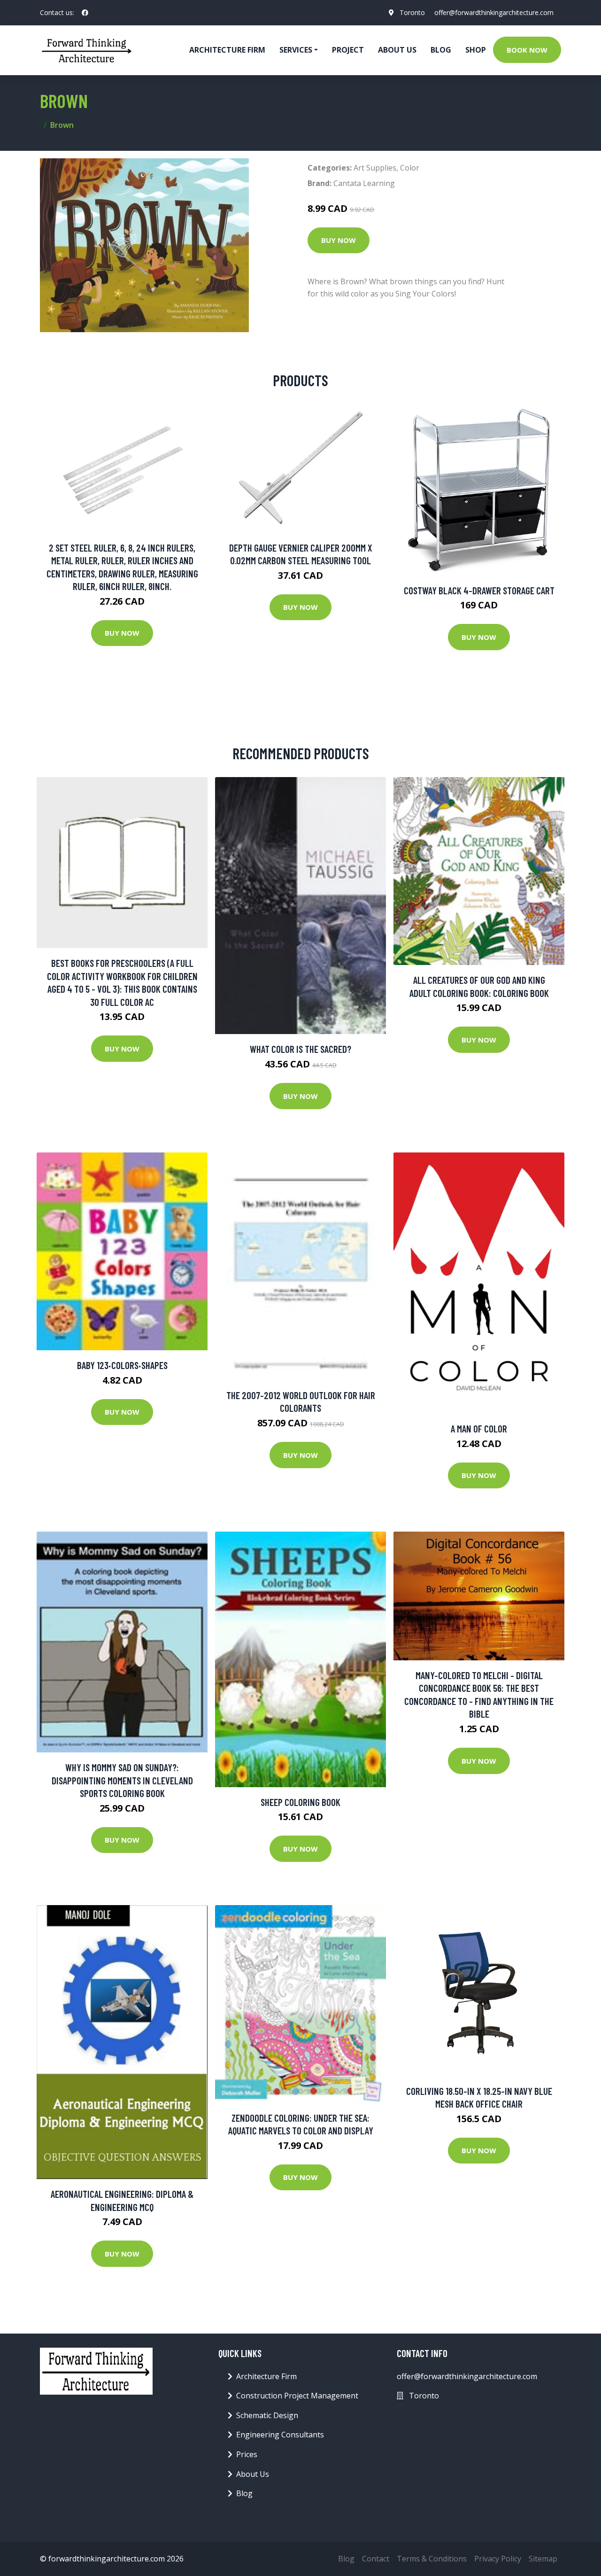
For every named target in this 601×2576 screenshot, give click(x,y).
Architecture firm (227, 50)
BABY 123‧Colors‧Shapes (122, 1365)
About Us (397, 50)
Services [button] (296, 50)
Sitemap (543, 2559)
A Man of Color (479, 1428)
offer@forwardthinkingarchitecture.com (494, 12)
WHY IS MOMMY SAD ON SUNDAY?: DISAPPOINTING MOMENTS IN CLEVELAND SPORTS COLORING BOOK (122, 1780)
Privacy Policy (498, 2559)
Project (348, 50)
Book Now (527, 50)
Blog (441, 50)
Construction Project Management (297, 2396)
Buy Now (339, 240)
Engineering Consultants (280, 2435)
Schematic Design (267, 2415)
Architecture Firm (266, 2376)
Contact (376, 2559)
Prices (247, 2454)
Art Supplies (375, 168)
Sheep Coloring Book (300, 1802)
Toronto (412, 12)
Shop (476, 50)
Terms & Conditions (432, 2559)
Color (410, 168)
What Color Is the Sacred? (300, 1049)
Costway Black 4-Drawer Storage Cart (479, 590)
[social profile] (85, 13)
